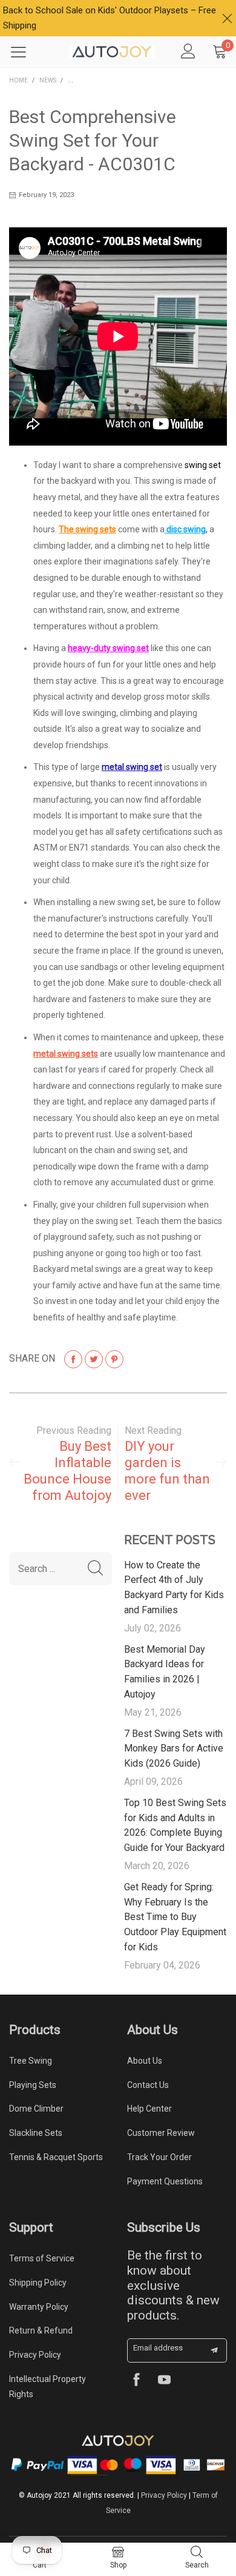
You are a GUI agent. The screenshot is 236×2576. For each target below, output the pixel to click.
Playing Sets (33, 2085)
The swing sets (87, 529)
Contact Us (148, 2085)
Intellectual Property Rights (48, 2387)
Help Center (149, 2109)
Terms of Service (42, 2258)
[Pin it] (114, 1359)
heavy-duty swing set (108, 648)
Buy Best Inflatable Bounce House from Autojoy (67, 1471)
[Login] (188, 52)
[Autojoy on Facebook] (136, 2381)
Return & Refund (41, 2330)
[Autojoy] (112, 52)
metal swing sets (66, 1054)
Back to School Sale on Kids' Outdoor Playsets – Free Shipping (110, 18)
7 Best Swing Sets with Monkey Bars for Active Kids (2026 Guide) (174, 1749)
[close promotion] (227, 18)
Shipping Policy (38, 2283)
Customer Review (161, 2133)
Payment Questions (165, 2181)
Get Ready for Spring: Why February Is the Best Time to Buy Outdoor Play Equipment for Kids (175, 1917)
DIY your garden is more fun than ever (167, 1471)
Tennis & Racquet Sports (56, 2157)
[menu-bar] (26, 52)
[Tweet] (94, 1359)
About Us (145, 2061)
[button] (95, 1569)
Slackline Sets (36, 2133)
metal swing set (132, 767)
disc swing (185, 529)
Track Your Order (159, 2157)
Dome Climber (36, 2109)
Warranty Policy (39, 2307)
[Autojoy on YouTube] (164, 2381)
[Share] (73, 1359)
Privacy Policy (35, 2355)
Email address (158, 2348)
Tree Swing (31, 2061)
